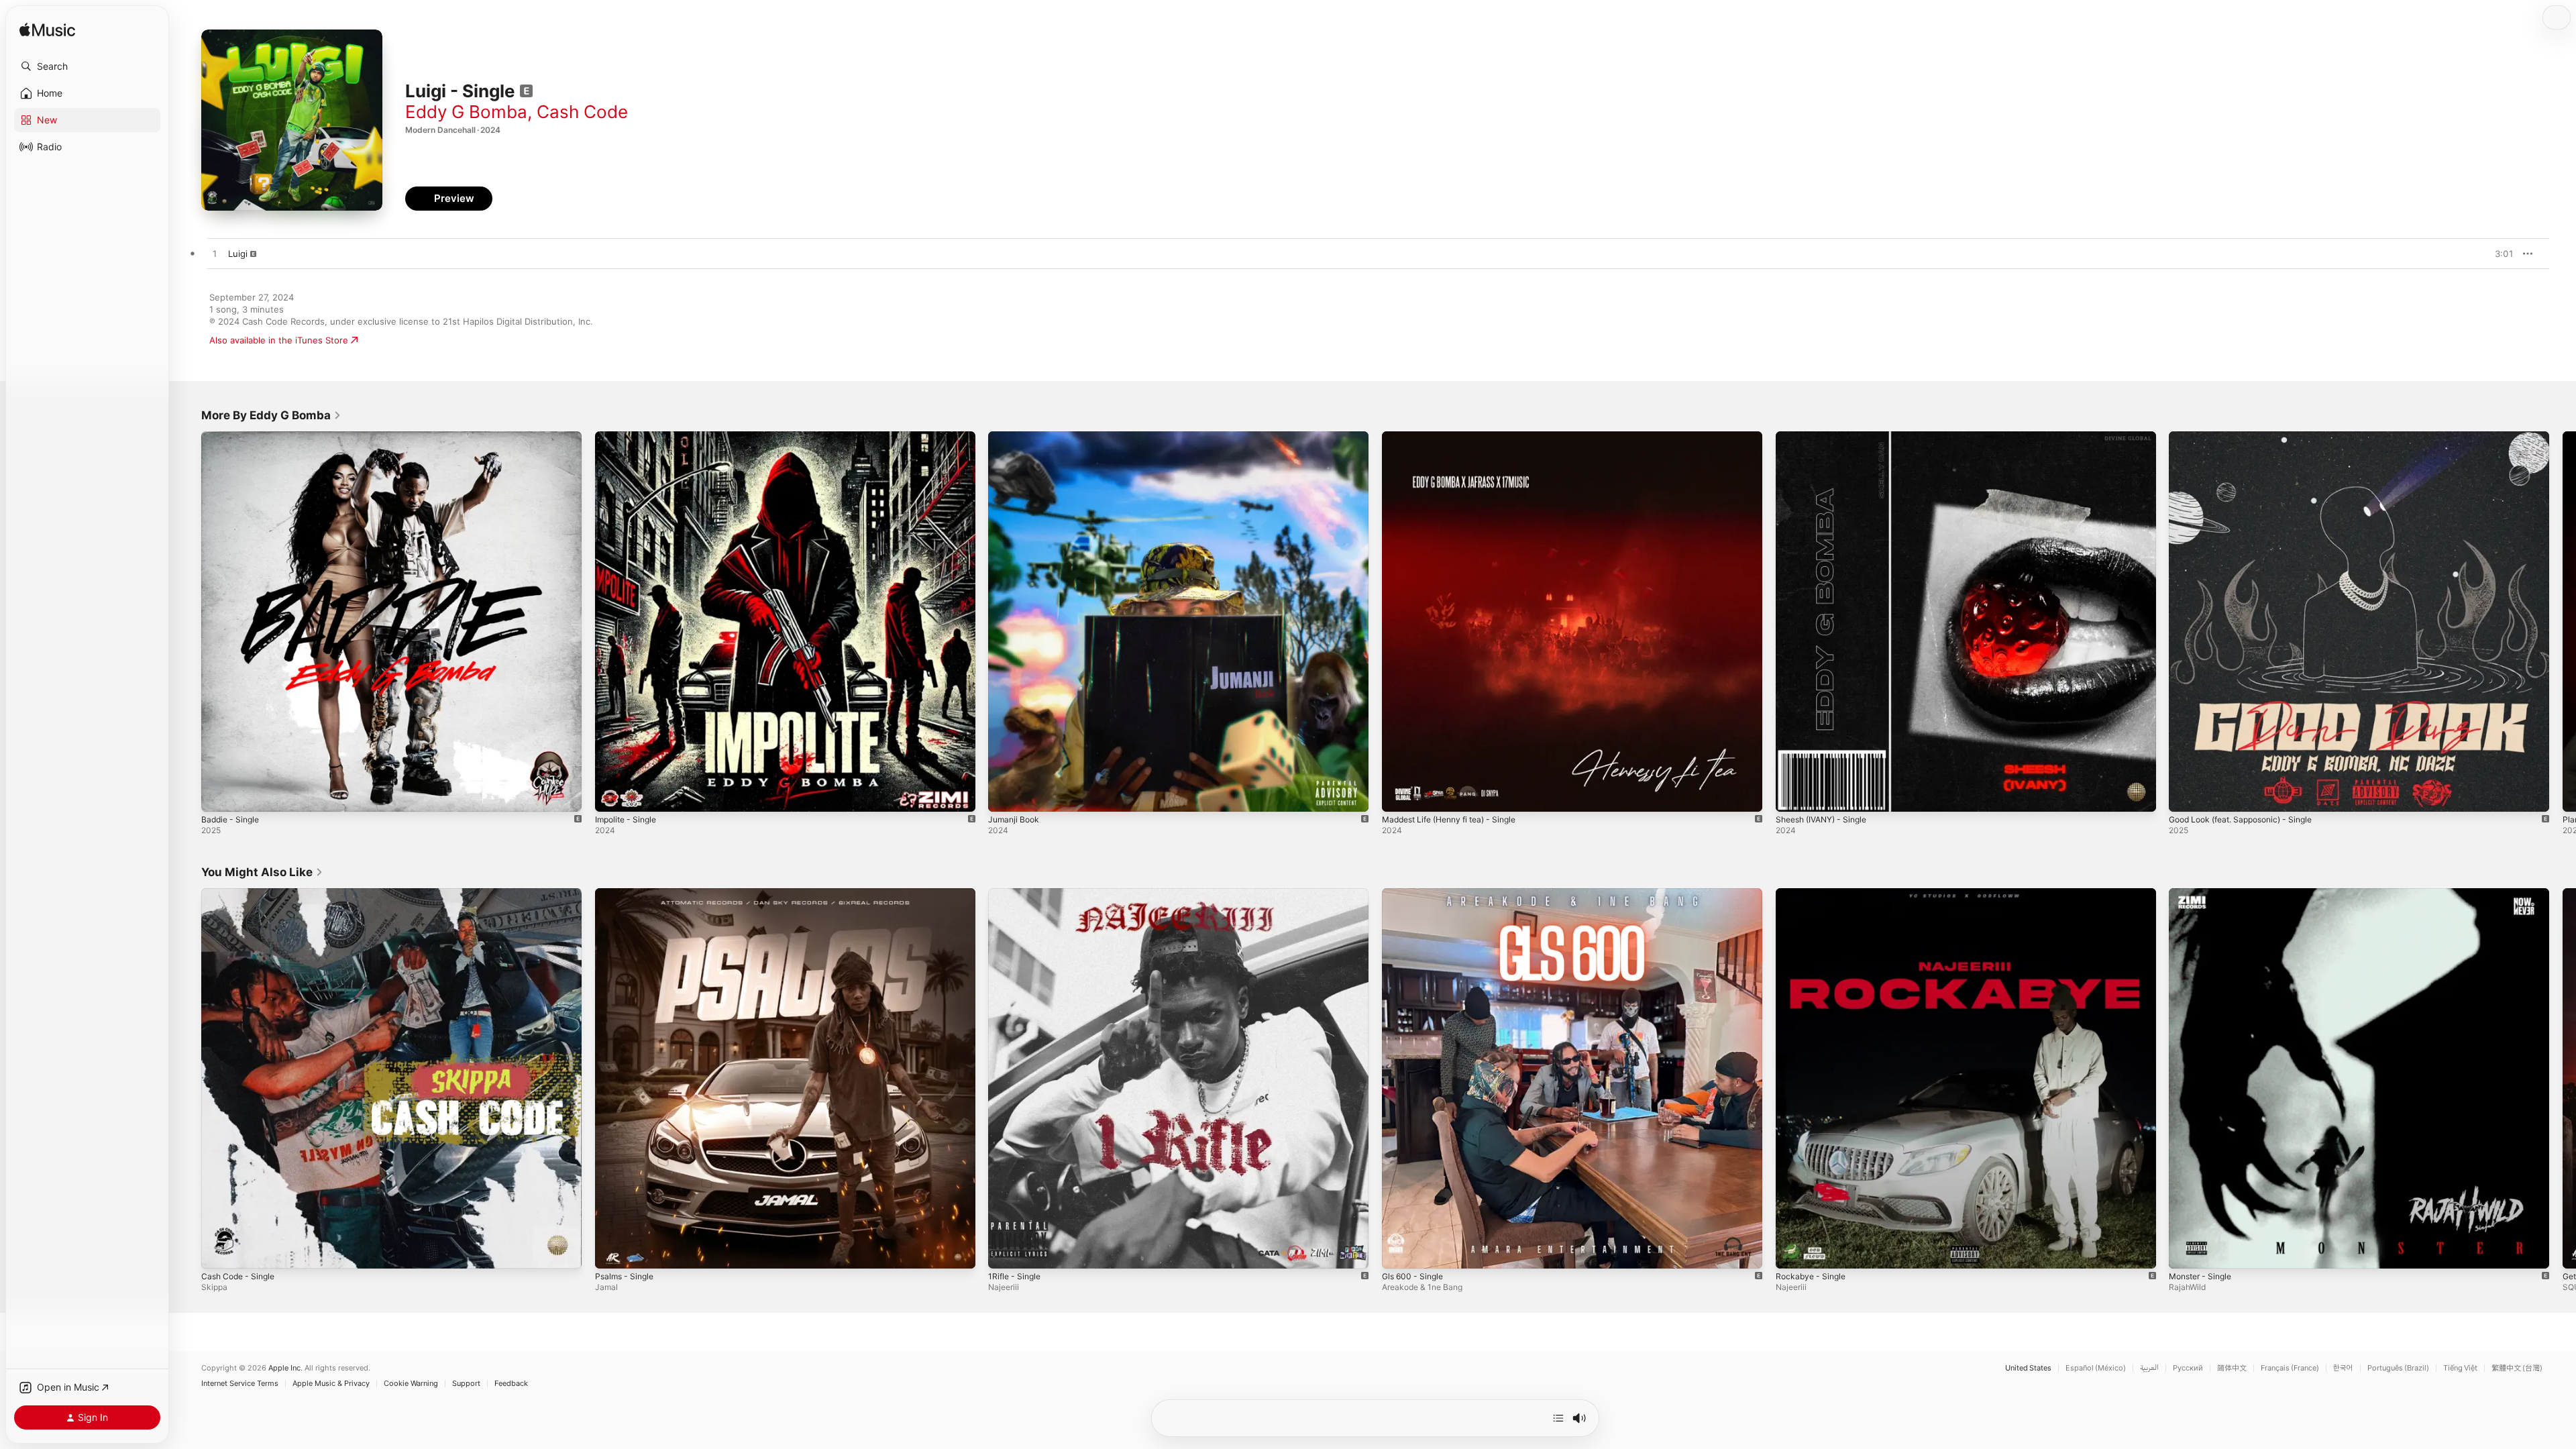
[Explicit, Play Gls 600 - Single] (1399, 1251)
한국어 (2343, 1368)
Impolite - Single (629, 437)
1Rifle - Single (1017, 894)
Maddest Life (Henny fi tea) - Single (1457, 437)
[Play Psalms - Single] (612, 1251)
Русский (2188, 1368)
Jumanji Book (1016, 437)
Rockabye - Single (1813, 894)
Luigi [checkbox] (238, 254)
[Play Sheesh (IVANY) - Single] (1792, 795)
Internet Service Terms (240, 1384)
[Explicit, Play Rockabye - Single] (1792, 1251)
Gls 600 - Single (1415, 894)
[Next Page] (2563, 621)
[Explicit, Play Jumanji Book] (1005, 795)
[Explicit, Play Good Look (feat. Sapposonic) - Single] (2186, 795)
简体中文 (2232, 1368)
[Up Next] (1558, 1418)
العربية (2149, 1368)
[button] (87, 66)
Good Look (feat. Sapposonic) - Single (2249, 437)
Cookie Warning (411, 1384)
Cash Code (582, 112)
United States (2028, 1368)
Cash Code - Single (241, 894)
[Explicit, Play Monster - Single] (2186, 1251)
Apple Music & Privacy (331, 1384)
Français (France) (2290, 1368)
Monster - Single (2204, 894)
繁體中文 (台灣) (2517, 1368)
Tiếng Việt (2460, 1368)
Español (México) (2096, 1368)
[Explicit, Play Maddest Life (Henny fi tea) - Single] (1399, 795)
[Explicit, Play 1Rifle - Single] (1005, 1251)
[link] (271, 415)
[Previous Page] (188, 621)
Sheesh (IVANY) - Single (1827, 437)
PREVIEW (2499, 254)
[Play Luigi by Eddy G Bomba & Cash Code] (215, 254)
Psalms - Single (627, 894)
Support (466, 1384)
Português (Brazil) (2398, 1368)
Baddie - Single (233, 437)
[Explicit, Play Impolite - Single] (612, 795)
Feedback (511, 1384)
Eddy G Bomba (466, 112)
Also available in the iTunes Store (279, 340)
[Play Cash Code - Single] (218, 1251)
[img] (47, 31)
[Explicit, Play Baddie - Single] (218, 795)
